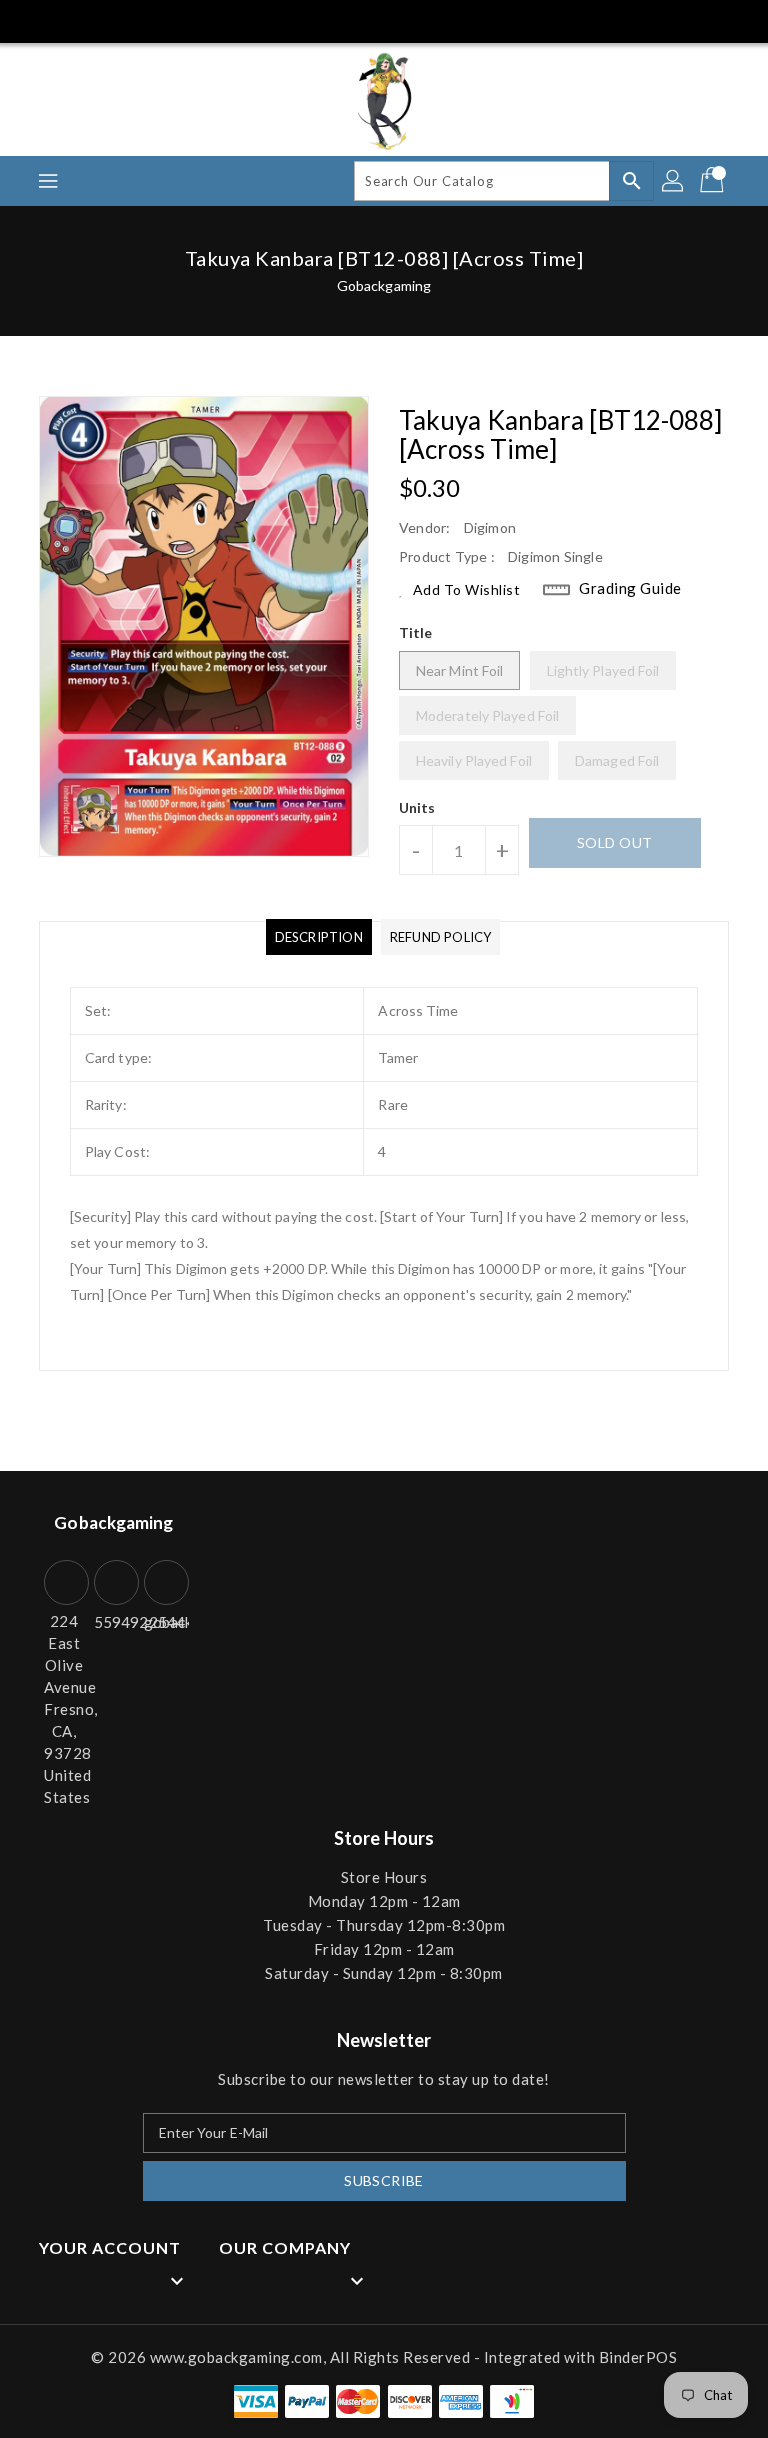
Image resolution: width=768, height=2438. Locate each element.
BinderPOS (638, 2357)
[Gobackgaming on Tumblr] (180, 20)
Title (416, 632)
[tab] (319, 937)
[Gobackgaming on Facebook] (32, 20)
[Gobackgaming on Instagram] (143, 20)
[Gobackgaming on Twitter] (69, 20)
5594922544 (114, 1622)
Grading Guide (630, 588)
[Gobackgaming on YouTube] (218, 20)
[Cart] (714, 181)
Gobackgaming (384, 285)
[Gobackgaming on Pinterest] (106, 20)
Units (417, 808)
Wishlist (727, 19)
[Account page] (674, 181)
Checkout (636, 19)
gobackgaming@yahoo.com (164, 1622)
